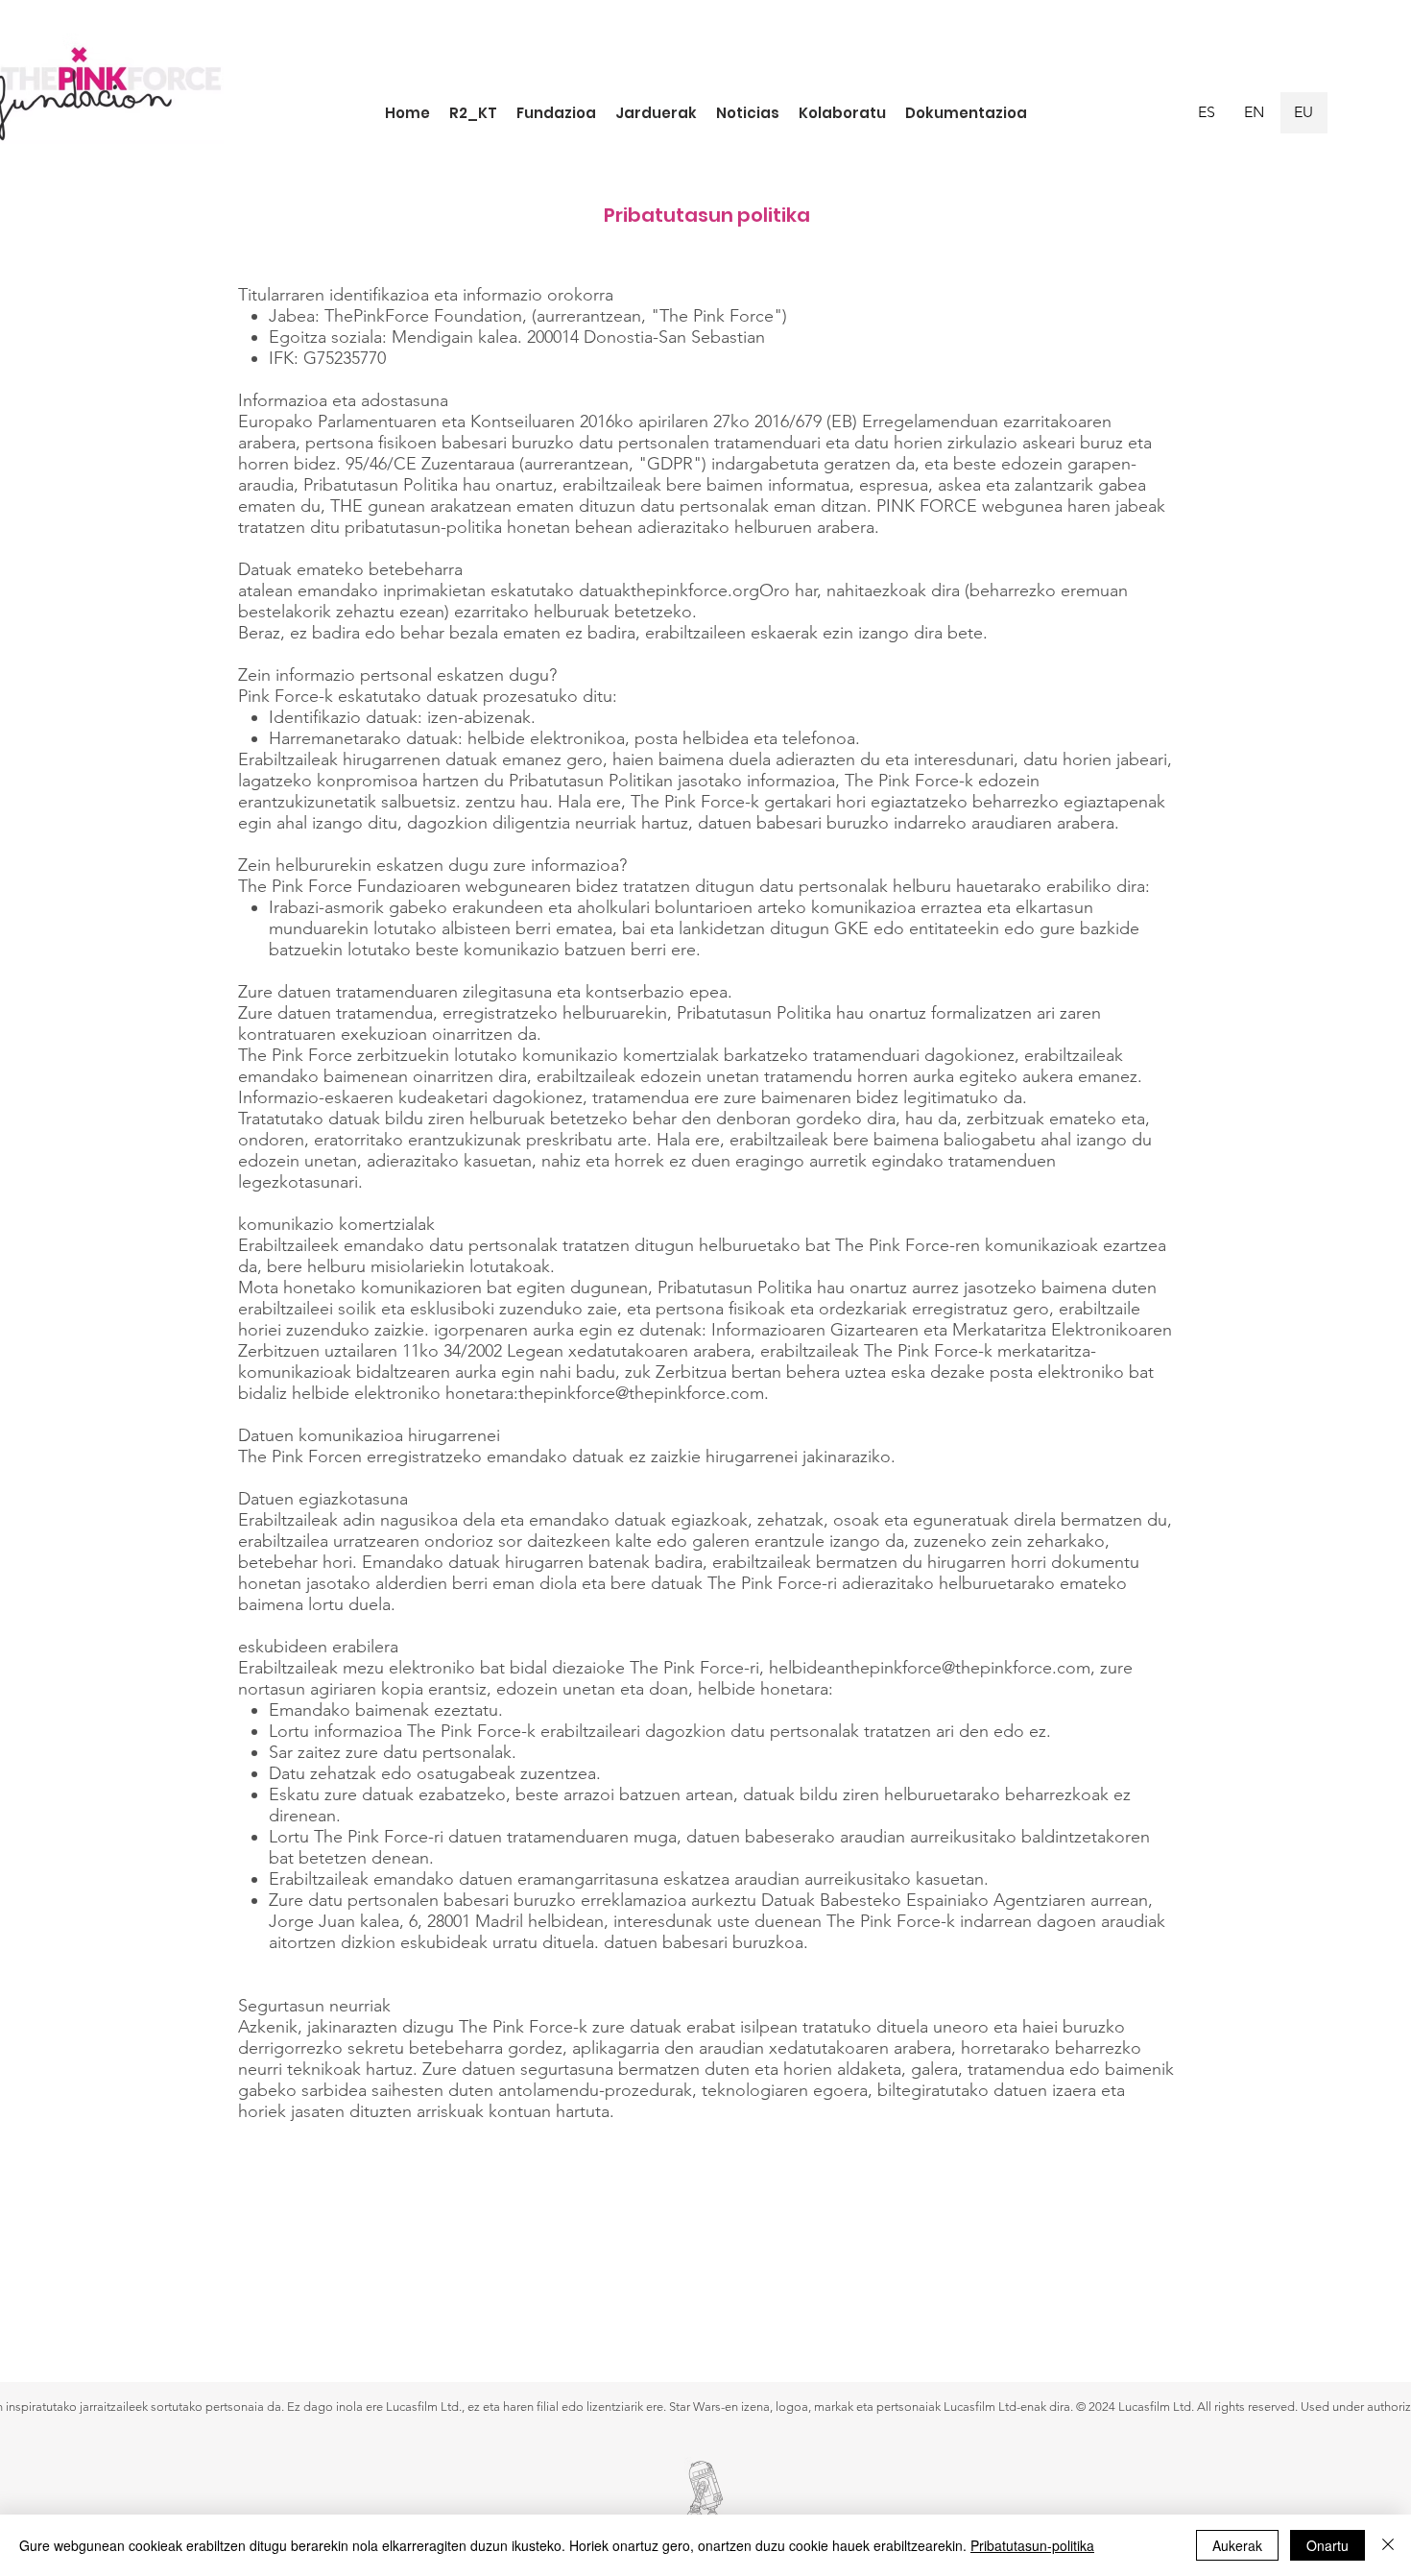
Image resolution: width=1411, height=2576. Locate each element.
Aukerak (1237, 2545)
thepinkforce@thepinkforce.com (641, 1393)
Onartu (1327, 2545)
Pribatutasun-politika (1032, 2545)
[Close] (1388, 2545)
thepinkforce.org (695, 590)
